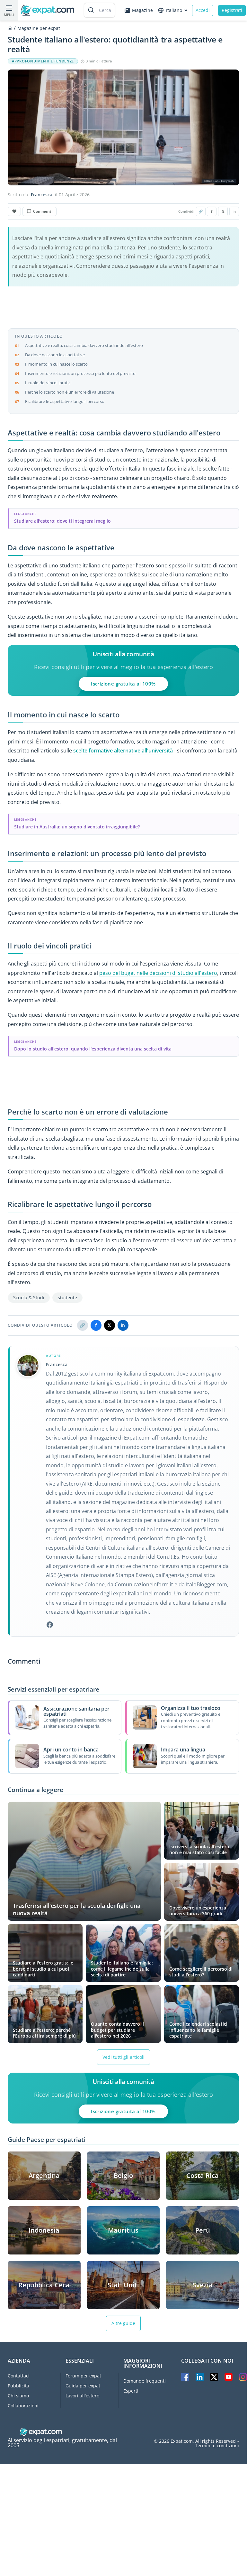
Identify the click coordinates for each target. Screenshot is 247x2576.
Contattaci (19, 2376)
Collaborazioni (23, 2406)
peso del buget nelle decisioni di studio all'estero (158, 973)
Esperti (131, 2391)
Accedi (203, 10)
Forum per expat (83, 2376)
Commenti (43, 211)
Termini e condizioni (217, 2446)
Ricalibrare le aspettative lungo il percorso (65, 401)
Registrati (232, 10)
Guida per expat (83, 2386)
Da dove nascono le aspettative (55, 355)
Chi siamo (18, 2396)
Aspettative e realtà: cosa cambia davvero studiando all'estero (84, 345)
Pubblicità (18, 2386)
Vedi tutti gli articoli (123, 2057)
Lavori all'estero (82, 2396)
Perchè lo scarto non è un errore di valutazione (70, 392)
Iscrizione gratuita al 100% (123, 684)
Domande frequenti (145, 2381)
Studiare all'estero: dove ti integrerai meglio (62, 521)
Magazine (142, 10)
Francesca (42, 195)
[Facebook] (50, 1625)
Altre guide (123, 2323)
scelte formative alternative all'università (123, 751)
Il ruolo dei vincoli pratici (48, 383)
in (234, 211)
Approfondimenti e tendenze (43, 61)
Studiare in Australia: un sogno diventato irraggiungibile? (77, 827)
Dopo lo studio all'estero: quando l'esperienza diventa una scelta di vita (93, 1049)
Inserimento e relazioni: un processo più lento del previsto (80, 373)
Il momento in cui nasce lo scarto (56, 364)
